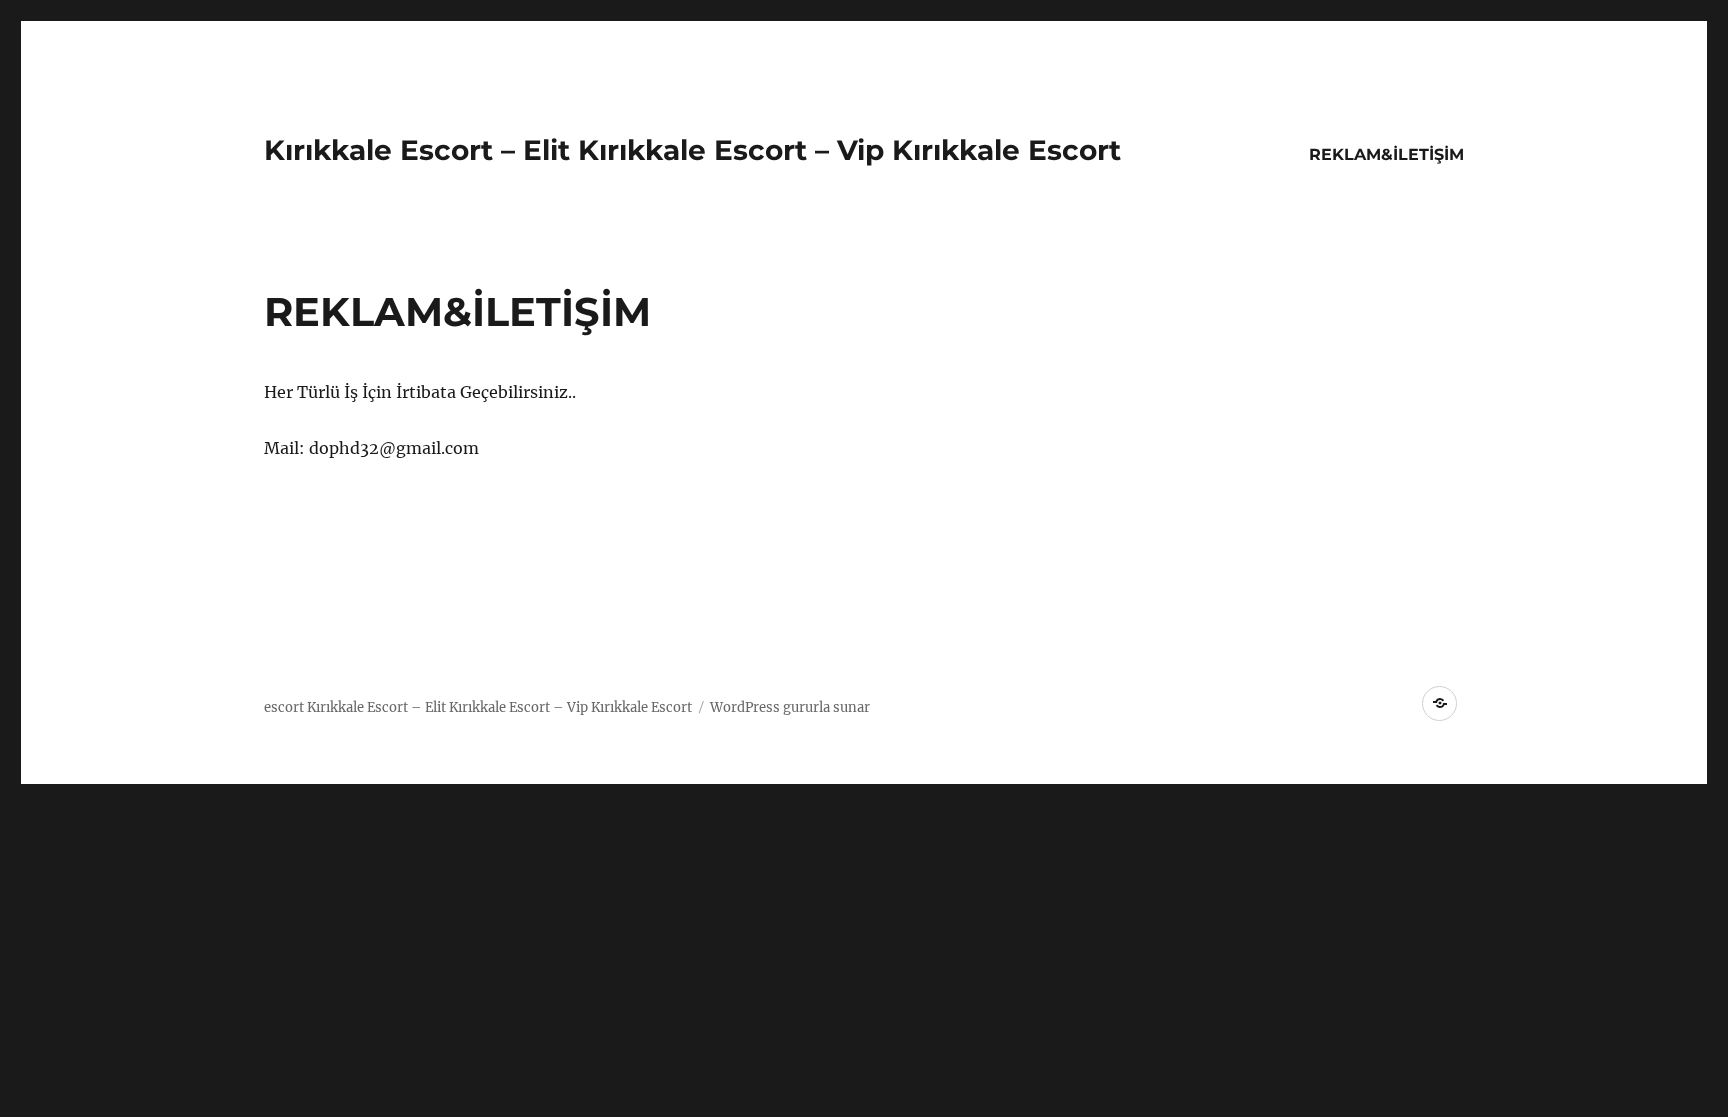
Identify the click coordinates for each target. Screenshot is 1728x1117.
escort (284, 707)
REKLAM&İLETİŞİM (1386, 154)
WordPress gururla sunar (790, 707)
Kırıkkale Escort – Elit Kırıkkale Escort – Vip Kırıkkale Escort (692, 150)
